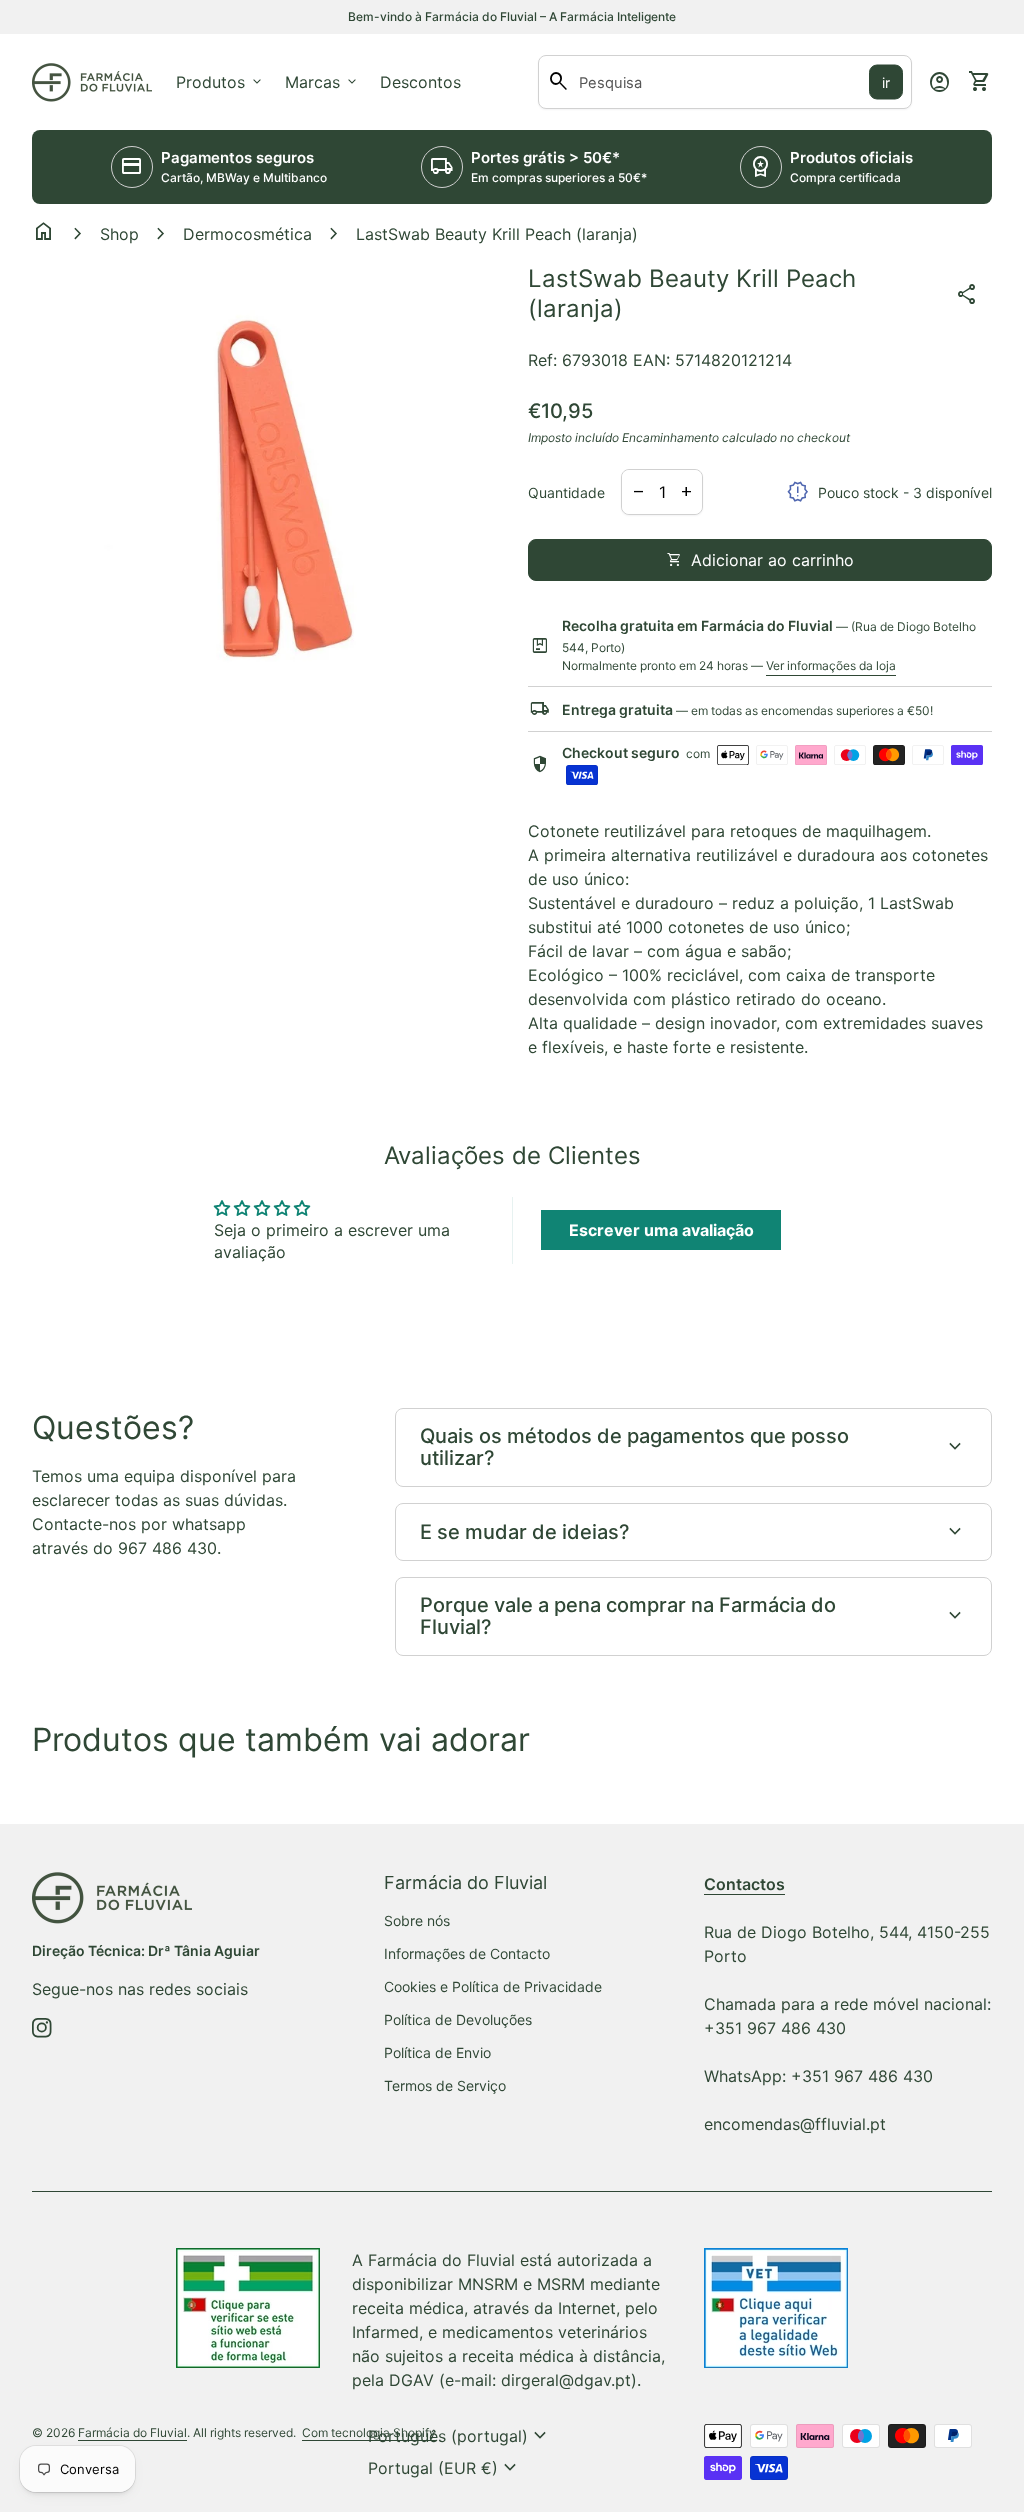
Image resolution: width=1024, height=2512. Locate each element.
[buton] (460, 2436)
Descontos (420, 82)
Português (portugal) (460, 2436)
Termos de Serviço (445, 2085)
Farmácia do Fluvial (132, 2432)
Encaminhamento (670, 437)
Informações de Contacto (467, 1953)
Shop (119, 234)
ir (886, 82)
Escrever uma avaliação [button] (661, 1230)
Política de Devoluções (458, 2019)
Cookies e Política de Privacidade (493, 1986)
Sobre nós (417, 1920)
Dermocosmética (247, 234)
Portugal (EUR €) (445, 2468)
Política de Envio (437, 2052)
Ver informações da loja (831, 665)
